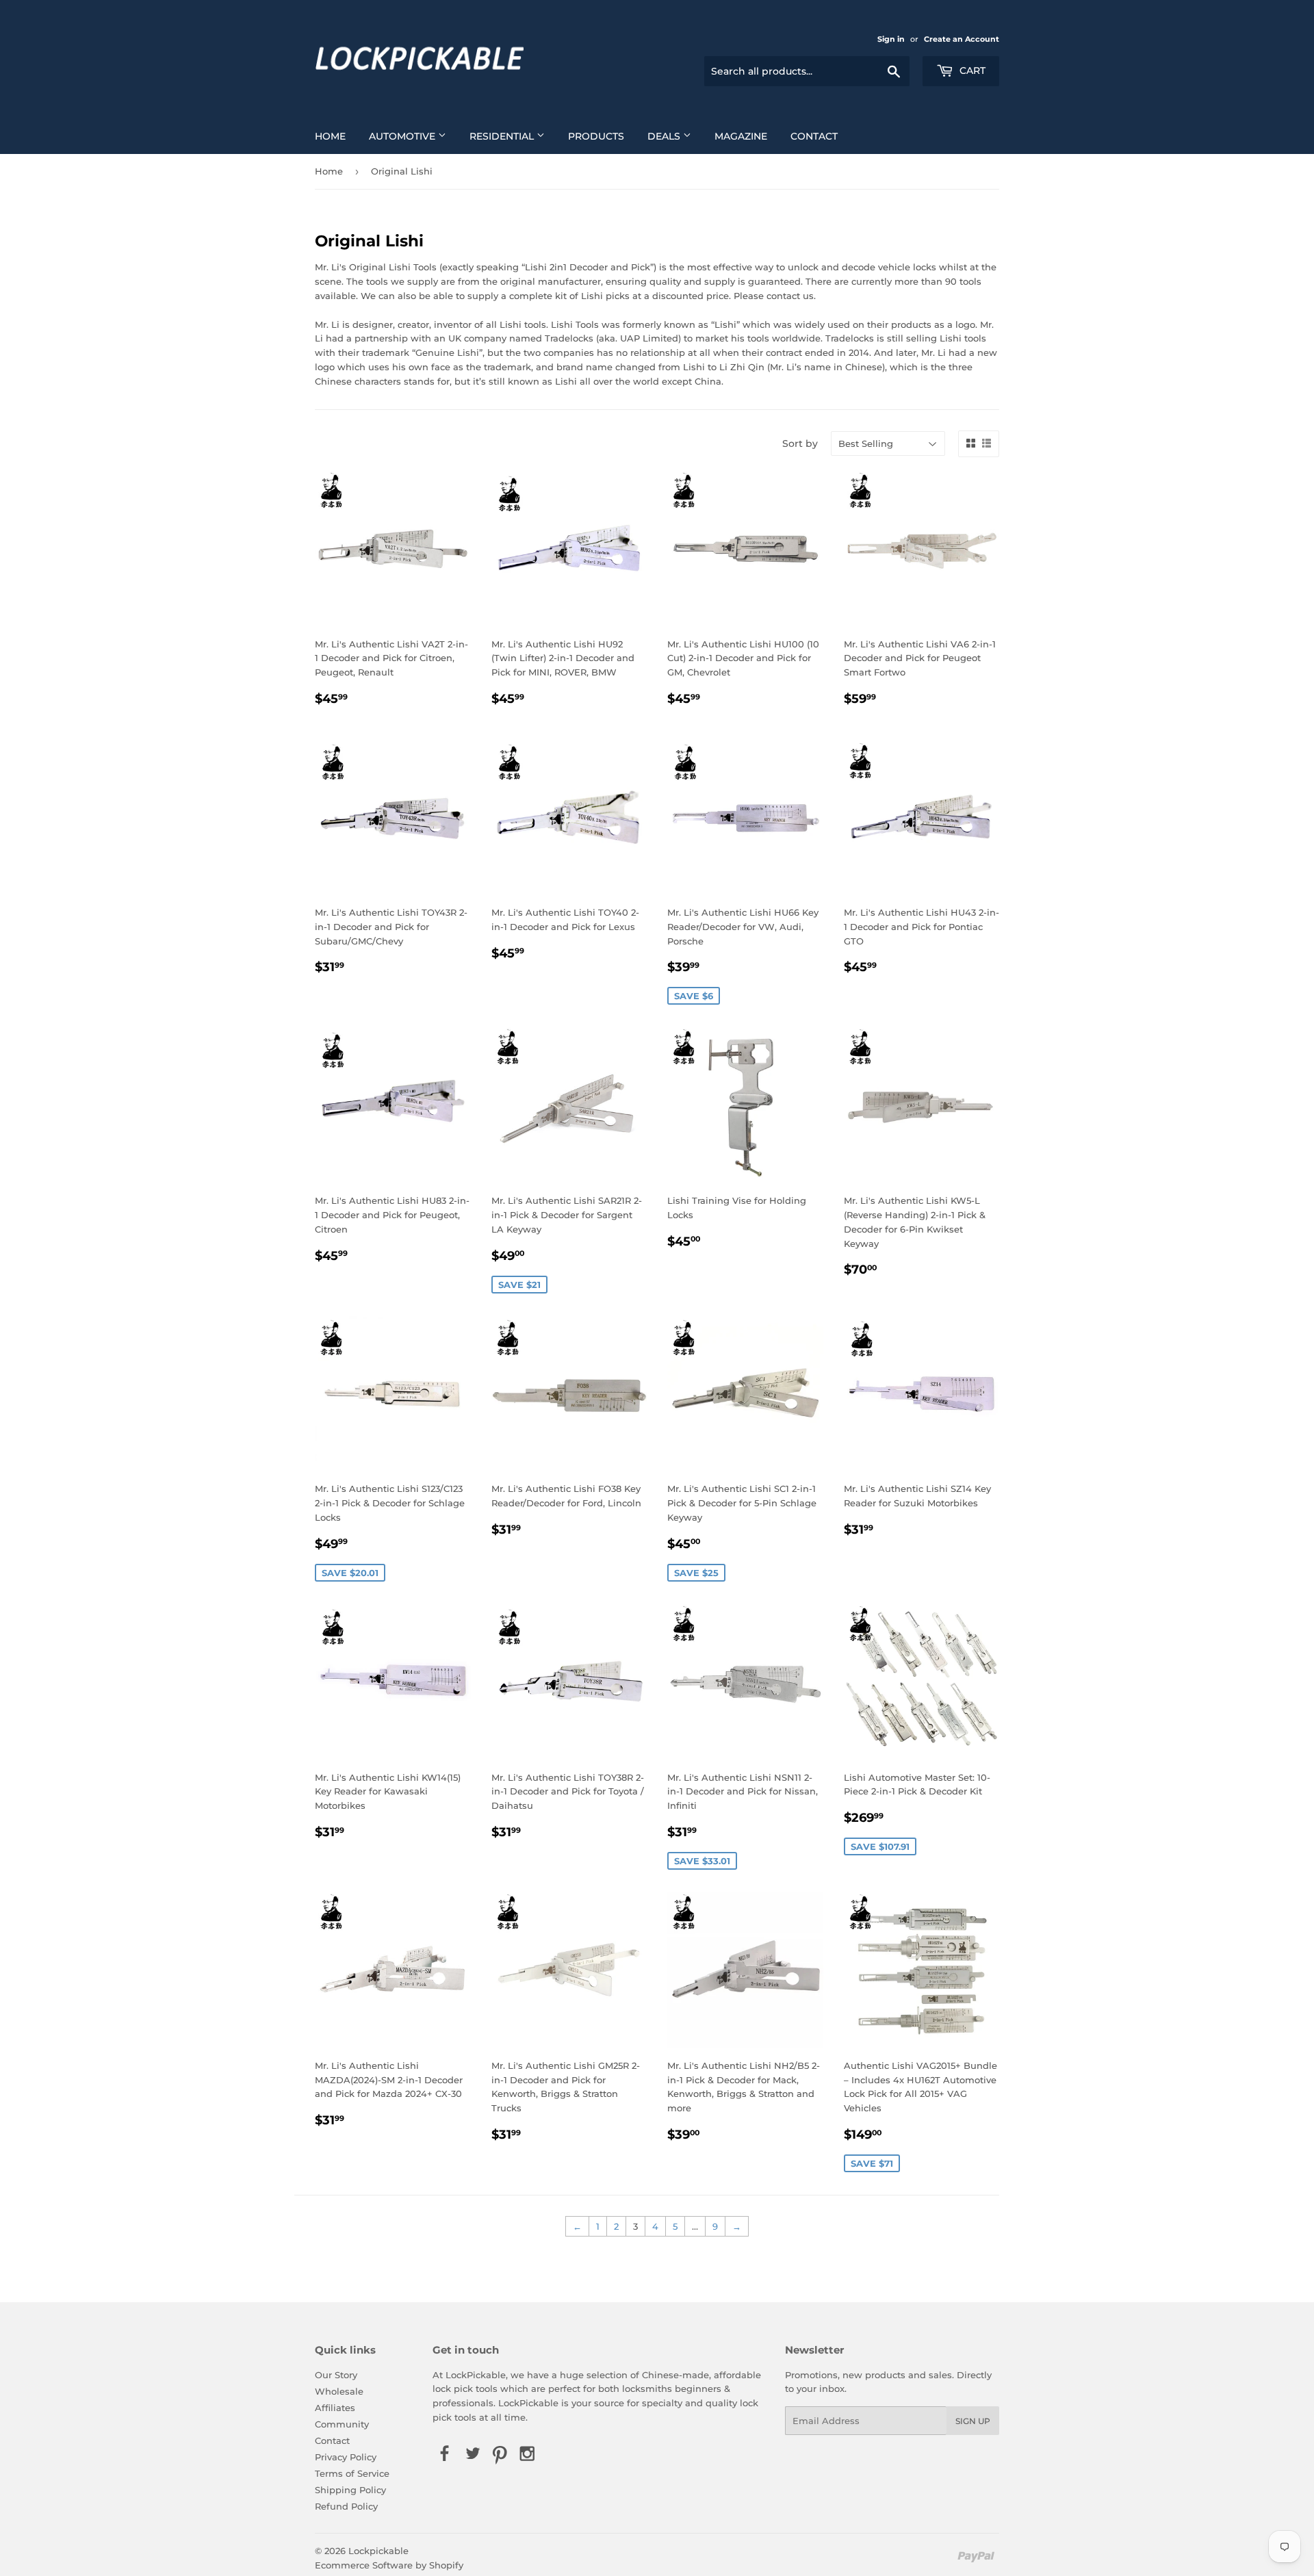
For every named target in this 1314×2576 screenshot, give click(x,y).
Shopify (446, 2565)
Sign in (891, 39)
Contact (814, 136)
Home (330, 136)
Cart (971, 70)
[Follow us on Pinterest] (500, 2455)
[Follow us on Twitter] (472, 2455)
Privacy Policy (346, 2457)
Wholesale (339, 2391)
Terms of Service (352, 2473)
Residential (503, 136)
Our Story (336, 2375)
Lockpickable (378, 2551)
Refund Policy (346, 2506)
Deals (665, 136)
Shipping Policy (350, 2490)
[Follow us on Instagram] (528, 2455)
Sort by (800, 443)
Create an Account (962, 39)
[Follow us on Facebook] (445, 2455)
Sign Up (973, 2421)
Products (596, 136)
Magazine (741, 136)
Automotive (403, 136)
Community (342, 2424)
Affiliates (335, 2408)
